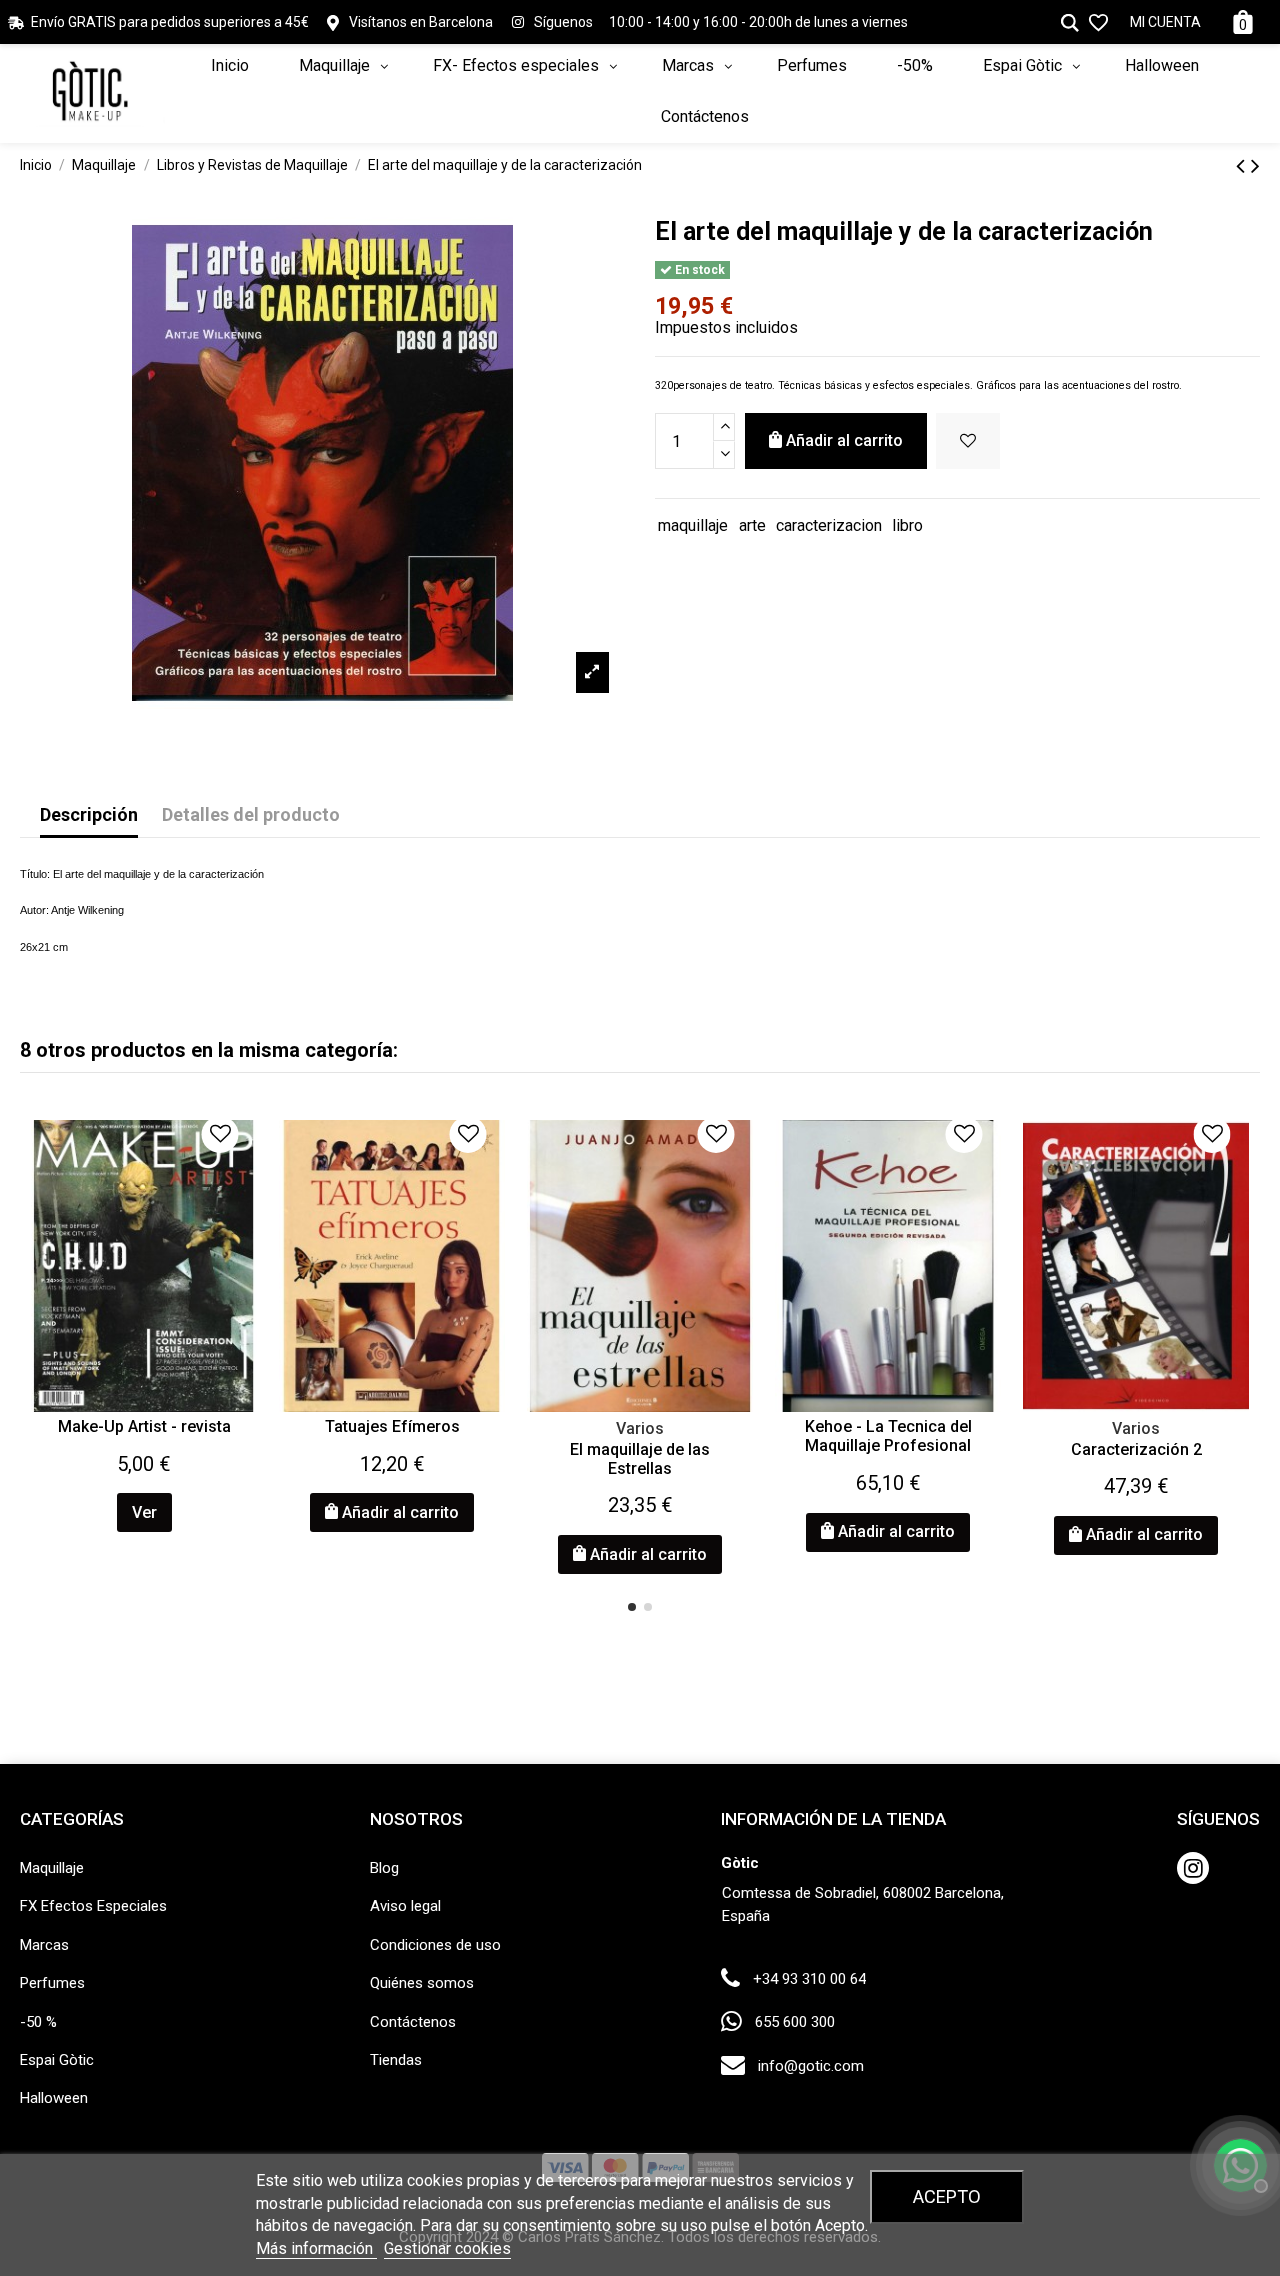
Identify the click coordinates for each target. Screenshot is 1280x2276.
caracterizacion (829, 525)
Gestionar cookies (447, 2248)
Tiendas (396, 2060)
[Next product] (1255, 166)
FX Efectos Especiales (93, 1906)
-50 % (38, 2022)
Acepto (947, 2196)
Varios (640, 1428)
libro (907, 525)
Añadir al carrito (844, 440)
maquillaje (693, 525)
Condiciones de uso (435, 1945)
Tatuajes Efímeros (392, 1426)
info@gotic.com (811, 2066)
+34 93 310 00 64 (809, 1979)
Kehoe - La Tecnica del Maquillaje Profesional (888, 1436)
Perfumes (52, 1983)
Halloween (54, 2098)
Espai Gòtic (57, 2060)
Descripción (89, 814)
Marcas (44, 1945)
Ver (144, 1512)
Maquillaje (52, 1868)
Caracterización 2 (1136, 1449)
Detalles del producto (251, 814)
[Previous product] (1243, 166)
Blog (384, 1868)
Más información (316, 2248)
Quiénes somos (422, 1983)
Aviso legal (405, 1906)
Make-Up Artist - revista (144, 1426)
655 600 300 (795, 2022)
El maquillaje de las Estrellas (640, 1459)
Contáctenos (413, 2022)
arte (752, 525)
